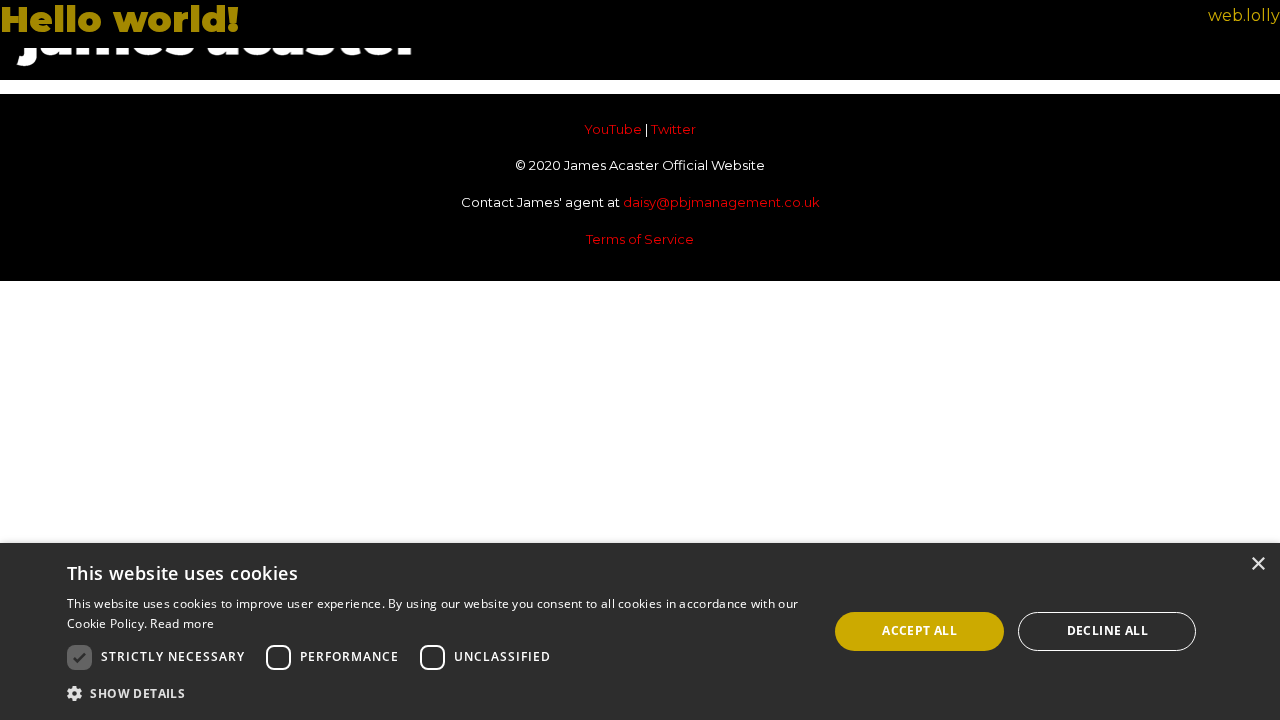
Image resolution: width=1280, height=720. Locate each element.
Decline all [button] (1107, 630)
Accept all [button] (919, 630)
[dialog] (640, 631)
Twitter (673, 129)
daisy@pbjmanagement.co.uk (721, 202)
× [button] (1257, 564)
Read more (182, 623)
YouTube (613, 129)
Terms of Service (640, 239)
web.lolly (1244, 15)
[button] (436, 693)
